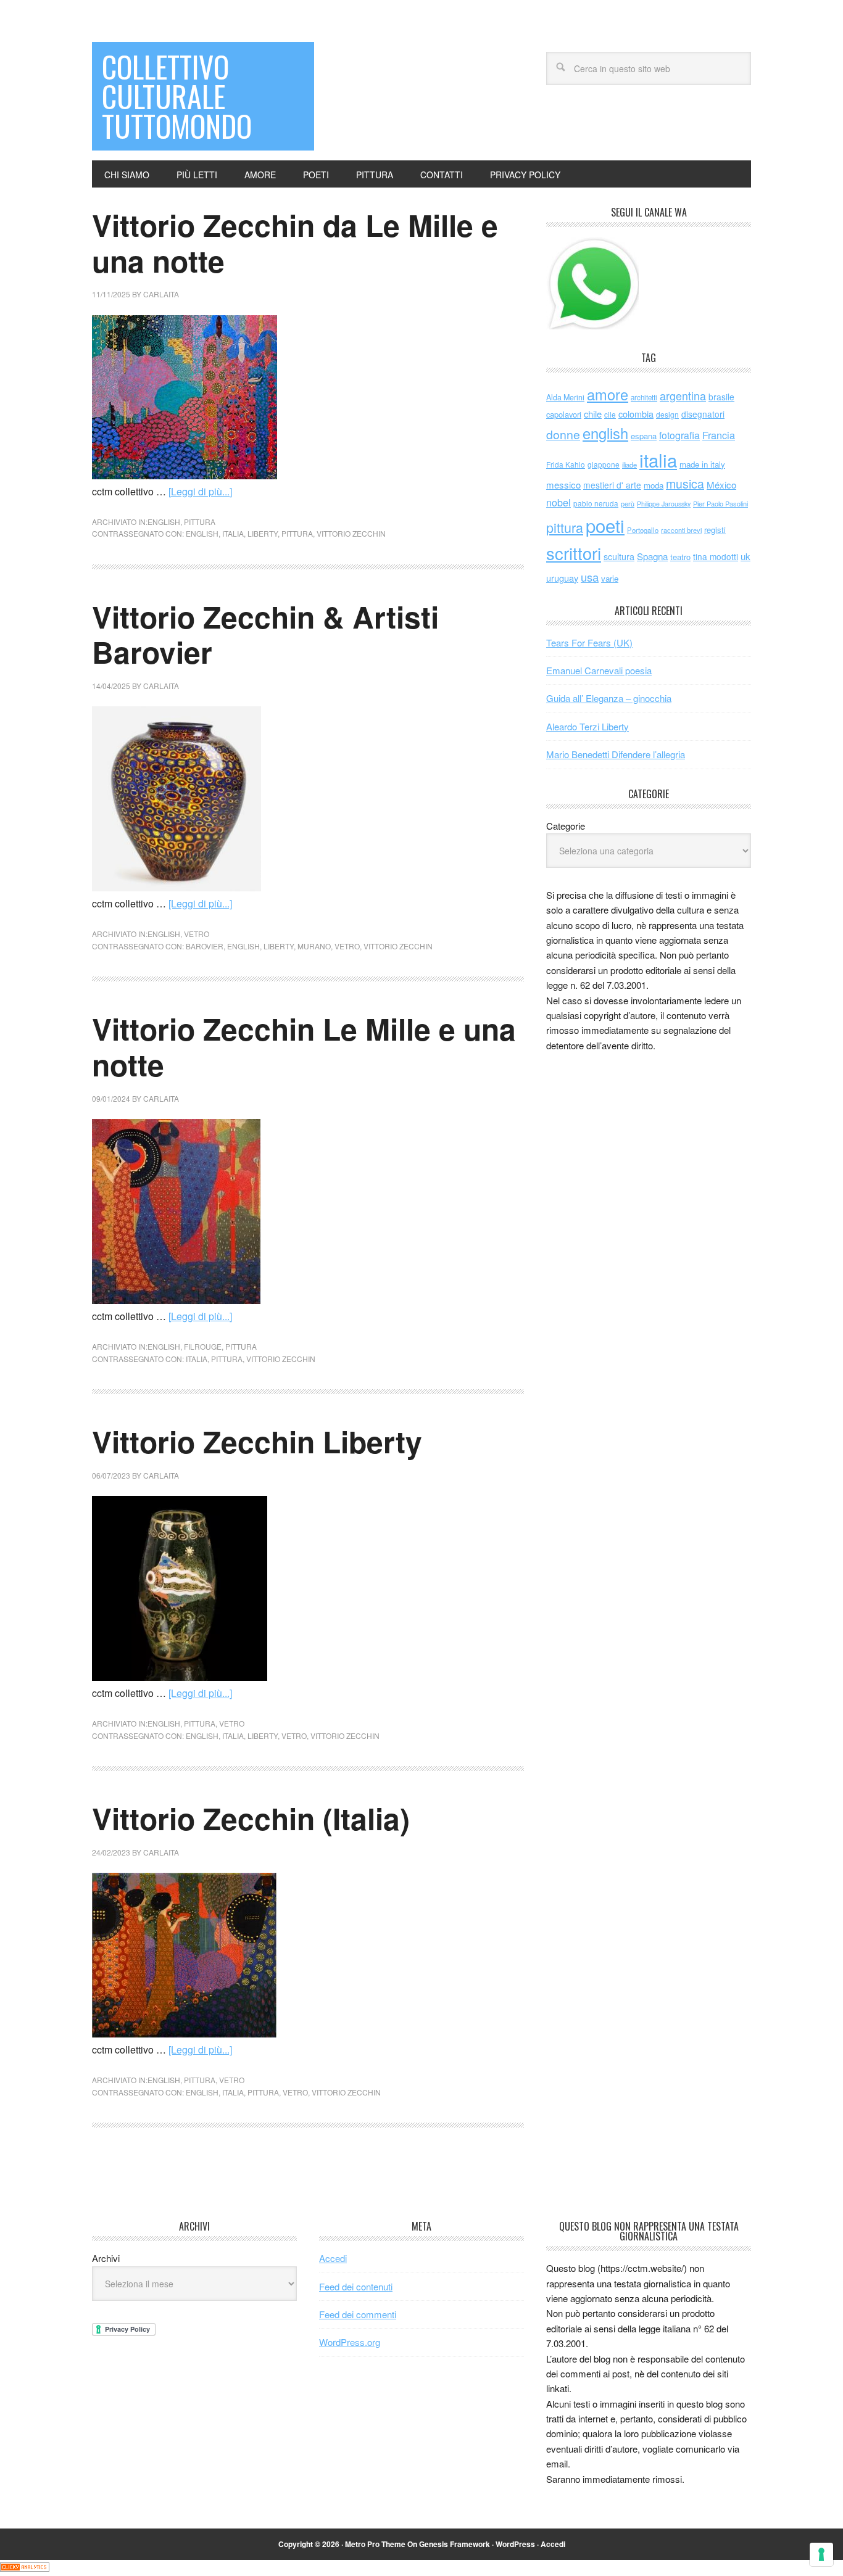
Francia (719, 435)
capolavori (564, 414)
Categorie (566, 826)
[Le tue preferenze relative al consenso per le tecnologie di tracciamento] (821, 2554)
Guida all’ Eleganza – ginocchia (609, 698)
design (667, 414)
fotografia (679, 435)
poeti (605, 525)
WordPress (515, 2544)
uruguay (562, 578)
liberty (263, 533)
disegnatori (703, 414)
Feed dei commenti (358, 2314)
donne (563, 434)
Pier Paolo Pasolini (720, 503)
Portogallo (643, 530)
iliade (629, 464)
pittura (200, 522)
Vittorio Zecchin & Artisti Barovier (265, 634)
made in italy (702, 464)
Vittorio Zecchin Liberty (257, 1441)
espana (644, 436)
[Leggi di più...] (200, 491)
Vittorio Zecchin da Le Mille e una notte (295, 243)
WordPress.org (350, 2342)
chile (593, 414)
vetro (197, 934)
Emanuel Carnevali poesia (599, 670)
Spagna (652, 556)
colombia (636, 414)
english (164, 522)
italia (233, 533)
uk (745, 556)
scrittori (574, 553)
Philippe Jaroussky (664, 504)
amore (608, 394)
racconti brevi (681, 530)
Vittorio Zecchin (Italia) (251, 1818)
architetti (644, 397)
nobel (559, 502)
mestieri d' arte (612, 485)
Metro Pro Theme (375, 2544)
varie (610, 578)
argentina (683, 396)
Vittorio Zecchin (351, 533)
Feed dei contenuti (356, 2286)
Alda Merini (565, 397)
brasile (721, 397)
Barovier (205, 946)
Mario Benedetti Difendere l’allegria (616, 754)
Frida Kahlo (566, 464)
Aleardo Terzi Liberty (588, 726)
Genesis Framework (455, 2544)
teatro (680, 557)
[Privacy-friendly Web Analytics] (25, 2568)
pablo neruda (596, 503)
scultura (619, 556)
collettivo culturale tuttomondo (177, 96)
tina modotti (716, 556)
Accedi (333, 2258)
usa (590, 577)
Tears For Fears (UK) (589, 642)
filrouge (203, 1346)
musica (685, 484)
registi (715, 530)
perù (628, 504)
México (721, 485)
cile (610, 414)
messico (563, 485)
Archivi (106, 2258)
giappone (604, 464)
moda (654, 485)
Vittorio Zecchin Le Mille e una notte (304, 1046)
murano (314, 946)
